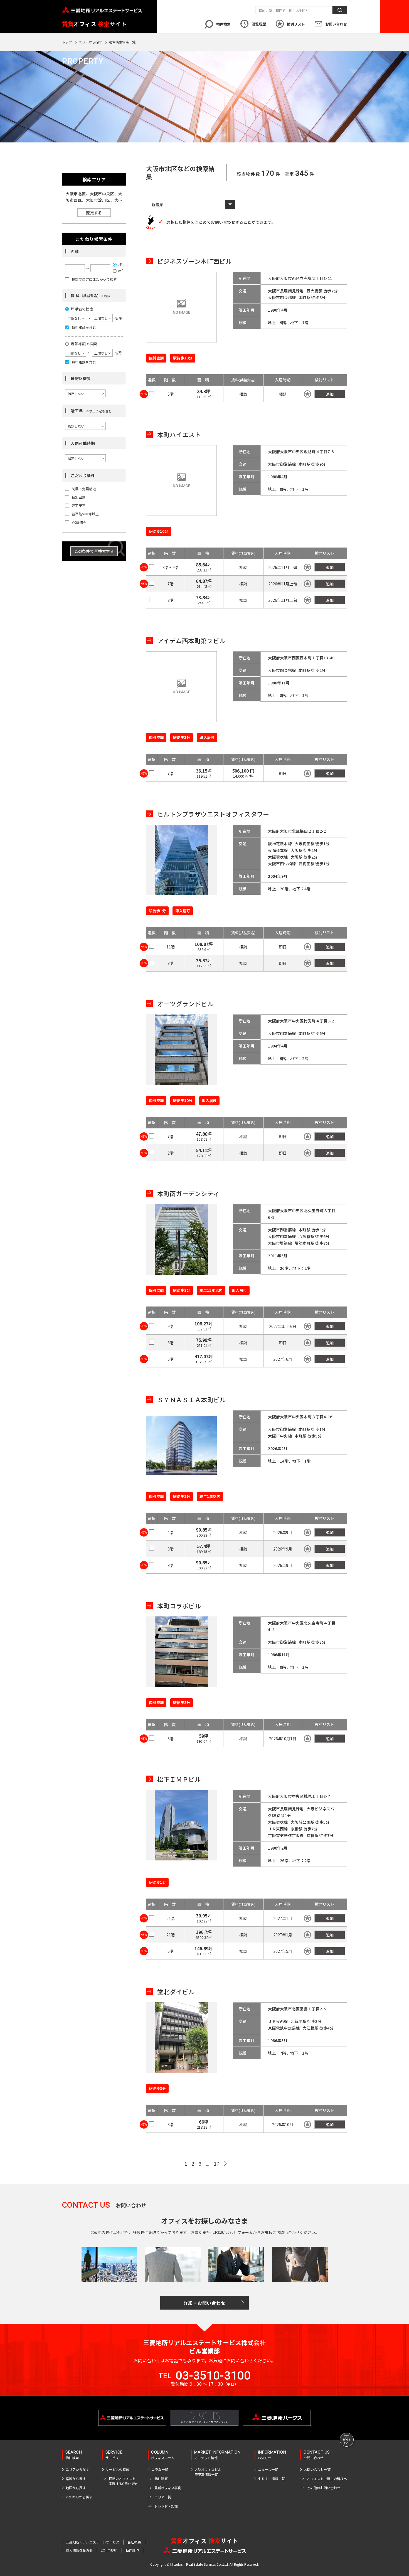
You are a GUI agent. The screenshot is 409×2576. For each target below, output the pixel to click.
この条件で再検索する (94, 551)
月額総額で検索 (84, 344)
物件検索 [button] (223, 24)
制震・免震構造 (84, 489)
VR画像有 (79, 522)
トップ (67, 42)
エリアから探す (90, 42)
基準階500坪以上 (85, 514)
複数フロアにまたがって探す (94, 279)
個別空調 (79, 497)
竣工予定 (79, 506)
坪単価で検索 (82, 309)
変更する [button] (94, 213)
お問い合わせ (336, 24)
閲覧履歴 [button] (259, 24)
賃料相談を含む (84, 327)
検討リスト (296, 24)
